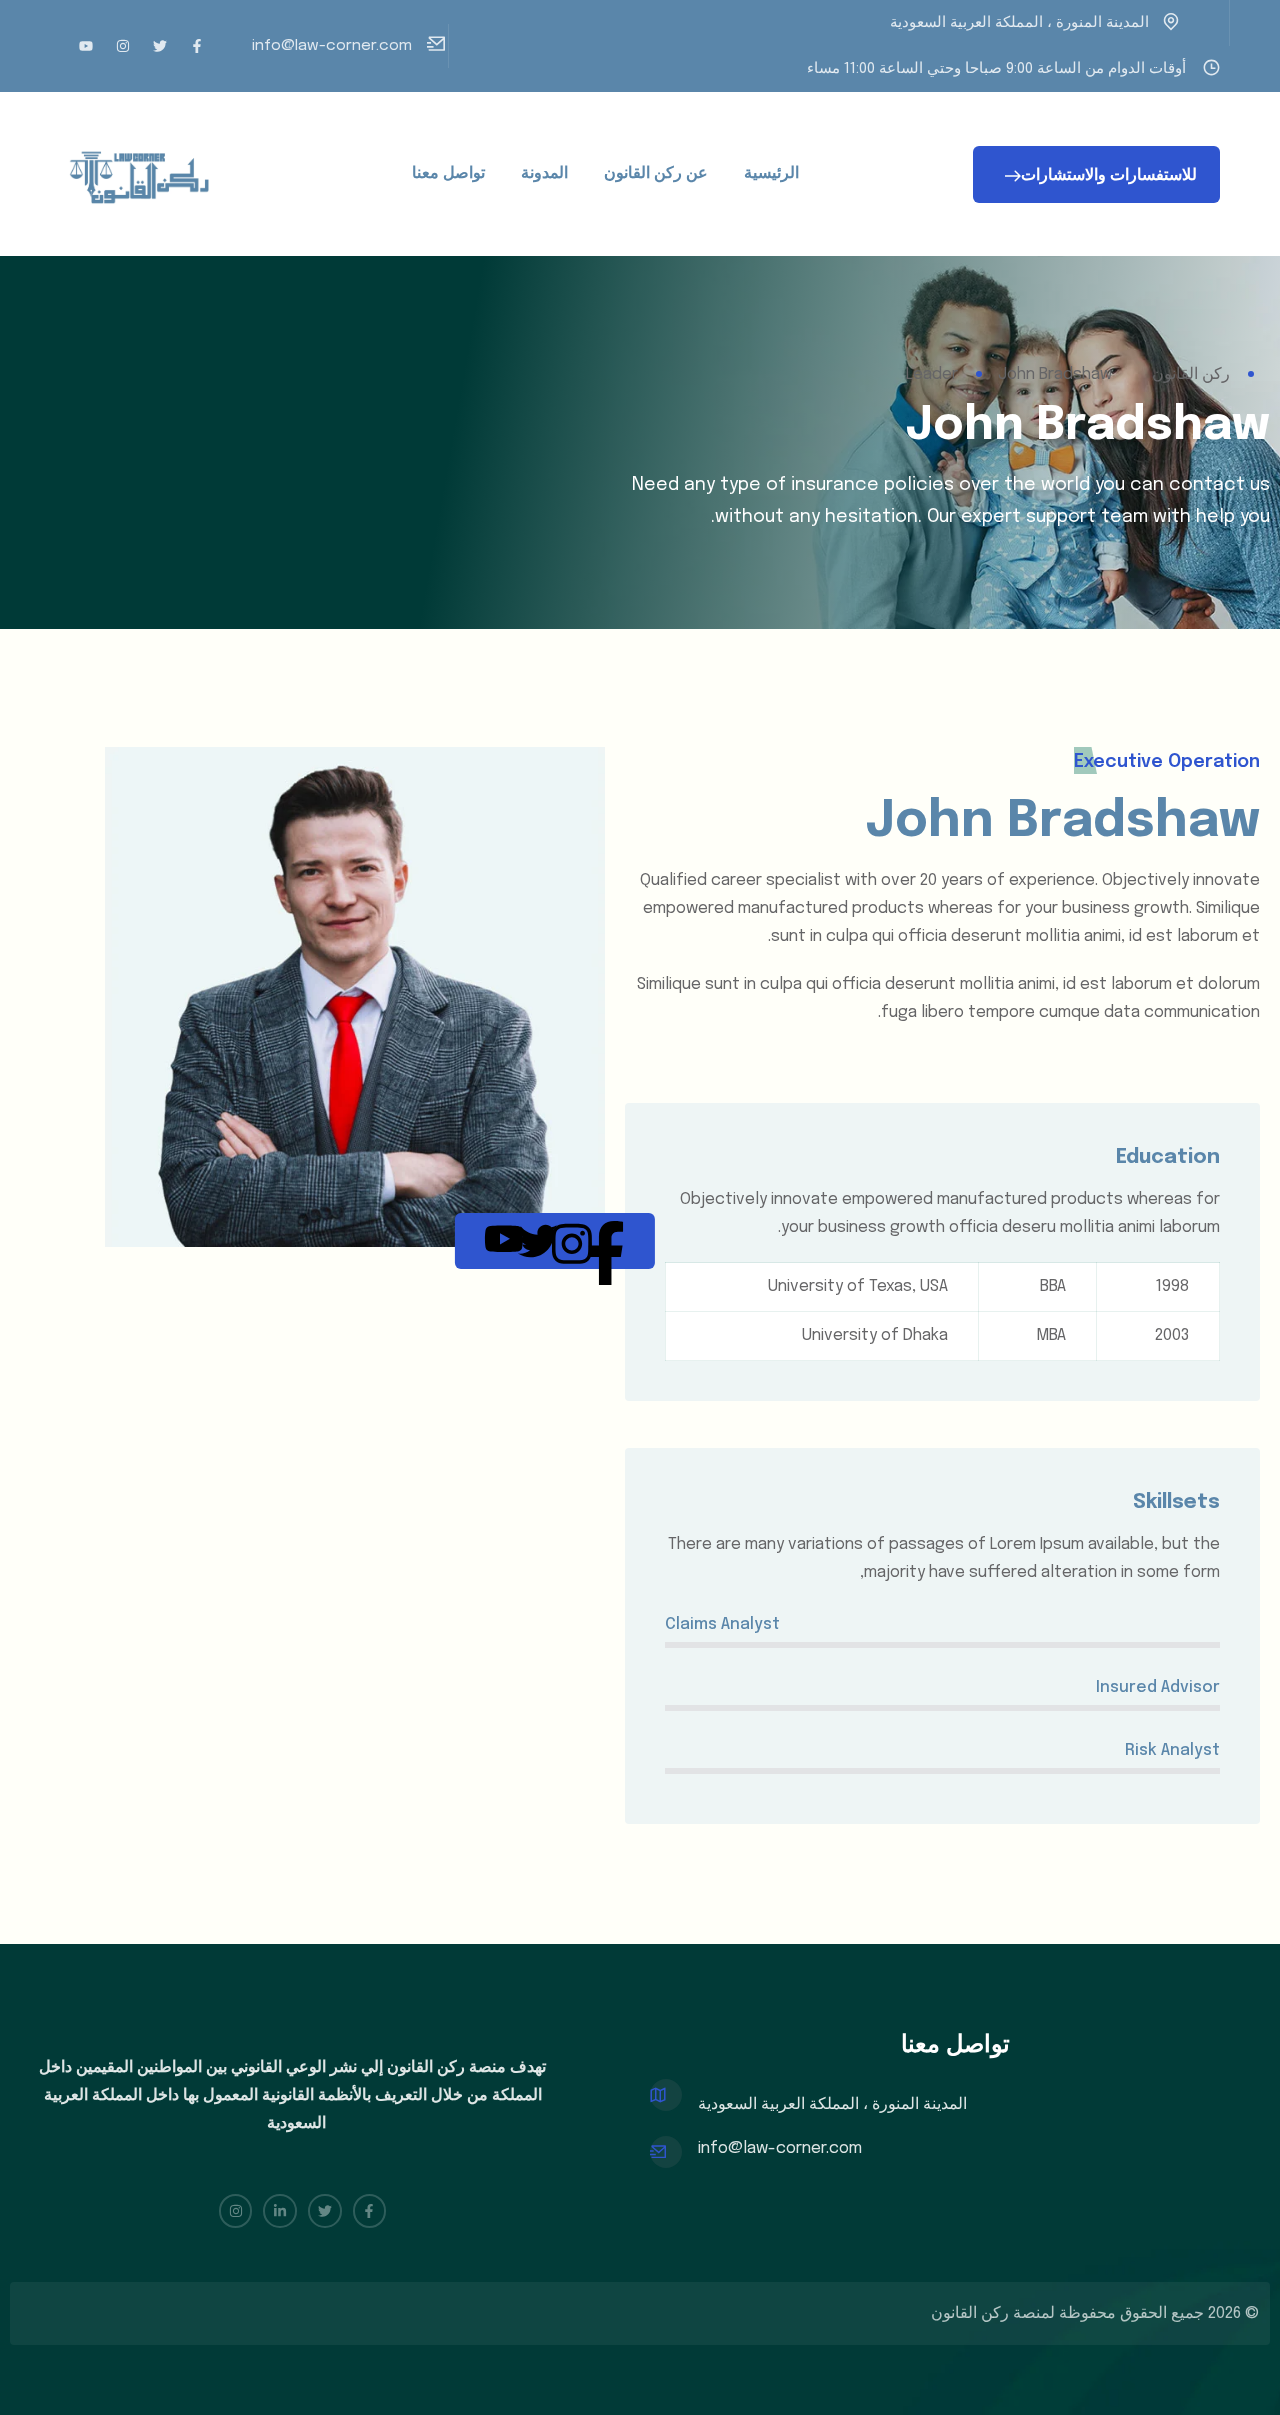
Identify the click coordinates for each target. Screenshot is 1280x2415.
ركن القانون (970, 2313)
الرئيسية (771, 173)
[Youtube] (86, 46)
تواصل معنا (448, 173)
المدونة (544, 173)
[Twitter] (160, 46)
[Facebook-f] (197, 46)
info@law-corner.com (332, 46)
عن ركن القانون (656, 173)
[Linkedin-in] (280, 2211)
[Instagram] (123, 46)
